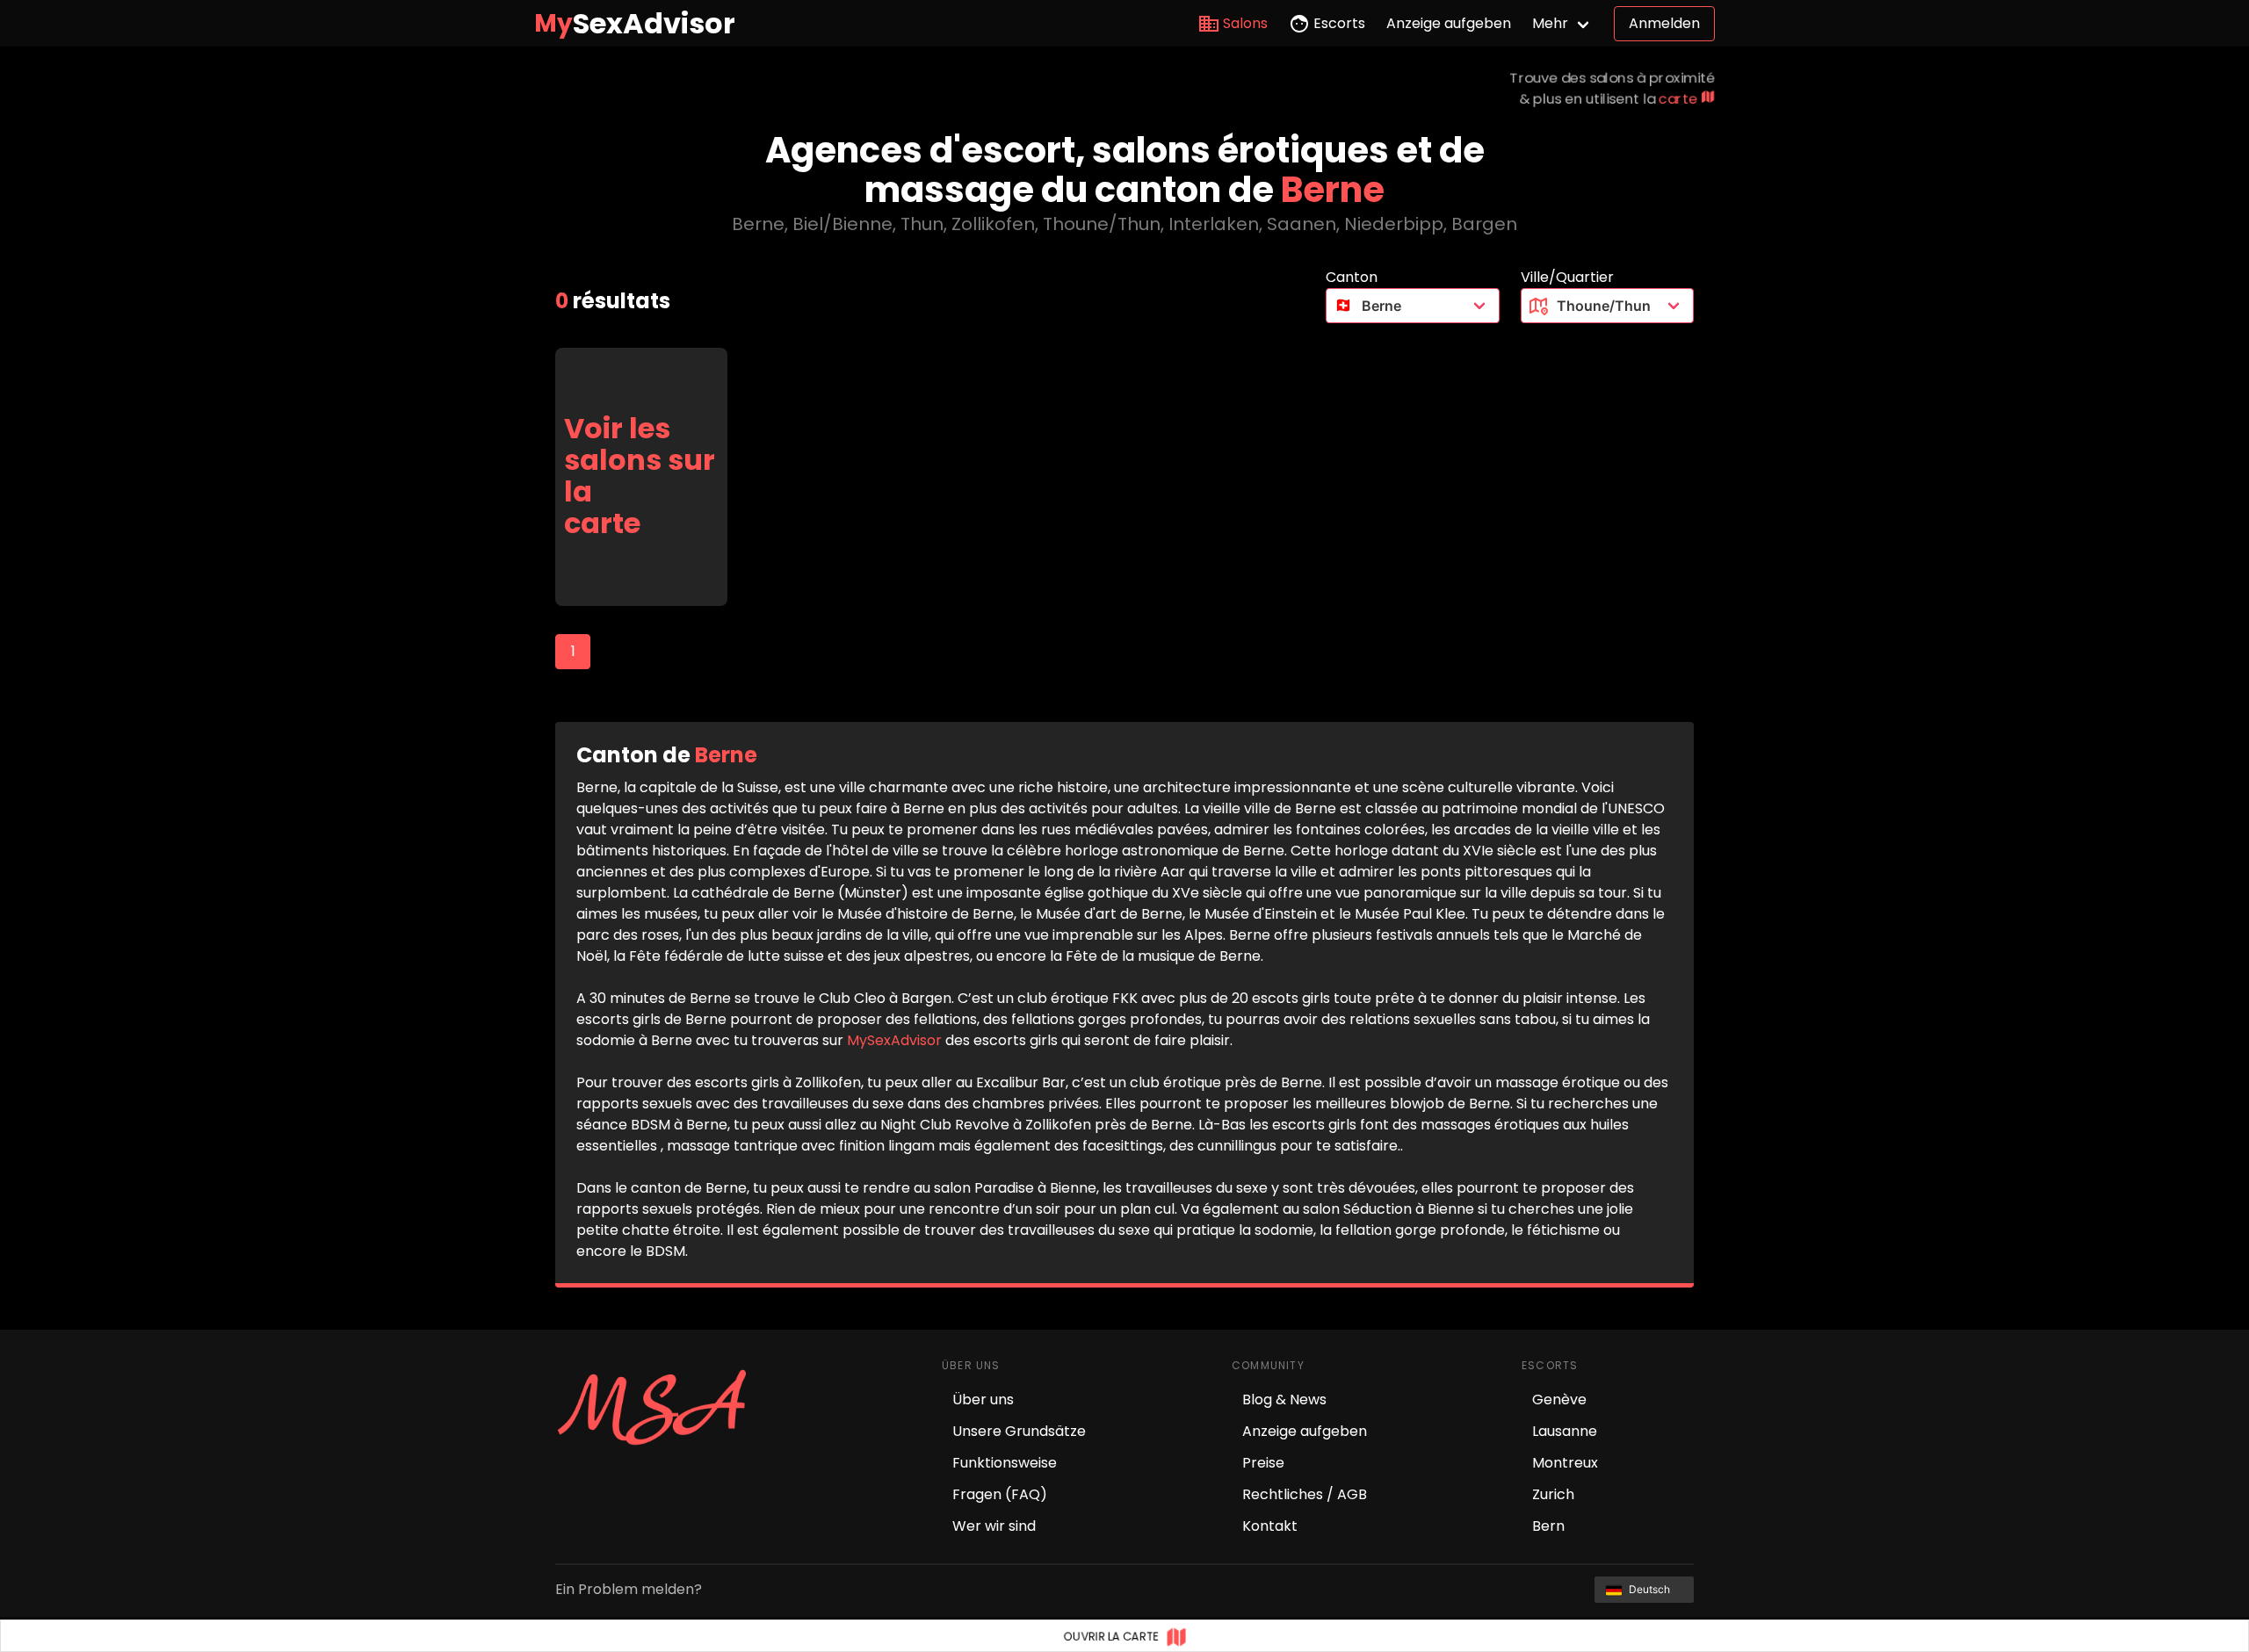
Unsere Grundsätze (1019, 1431)
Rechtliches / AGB (1305, 1494)
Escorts (1339, 23)
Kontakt (1270, 1526)
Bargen (1484, 224)
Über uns (983, 1400)
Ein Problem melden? (629, 1589)
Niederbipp (1394, 224)
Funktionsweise (1005, 1463)
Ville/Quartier (1567, 277)
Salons (1245, 23)
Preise (1263, 1463)
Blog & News (1284, 1400)
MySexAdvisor (894, 1040)
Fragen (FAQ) (1000, 1494)
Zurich (1553, 1494)
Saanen (1302, 224)
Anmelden (1664, 23)
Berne (758, 224)
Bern (1548, 1526)
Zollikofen (993, 224)
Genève (1559, 1400)
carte (1680, 99)
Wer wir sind (994, 1526)
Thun (922, 224)
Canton (1352, 277)
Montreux (1565, 1463)
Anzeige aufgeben (1449, 23)
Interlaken (1214, 224)
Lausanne (1565, 1431)
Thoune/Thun (1102, 224)
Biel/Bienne (842, 224)
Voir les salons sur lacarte (640, 476)
